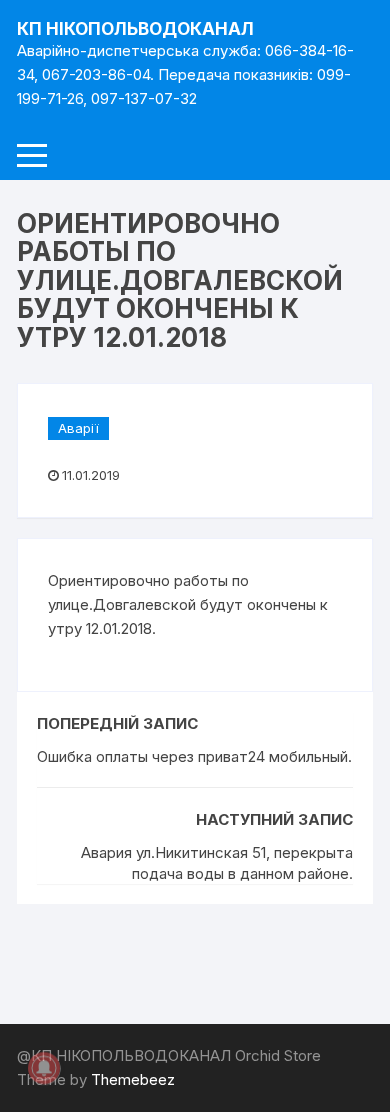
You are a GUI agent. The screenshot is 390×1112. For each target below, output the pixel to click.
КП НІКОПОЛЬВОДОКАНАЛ (135, 29)
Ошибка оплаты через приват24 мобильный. (194, 756)
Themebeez (133, 1079)
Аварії (78, 428)
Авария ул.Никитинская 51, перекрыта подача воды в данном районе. (217, 863)
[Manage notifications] (44, 1068)
